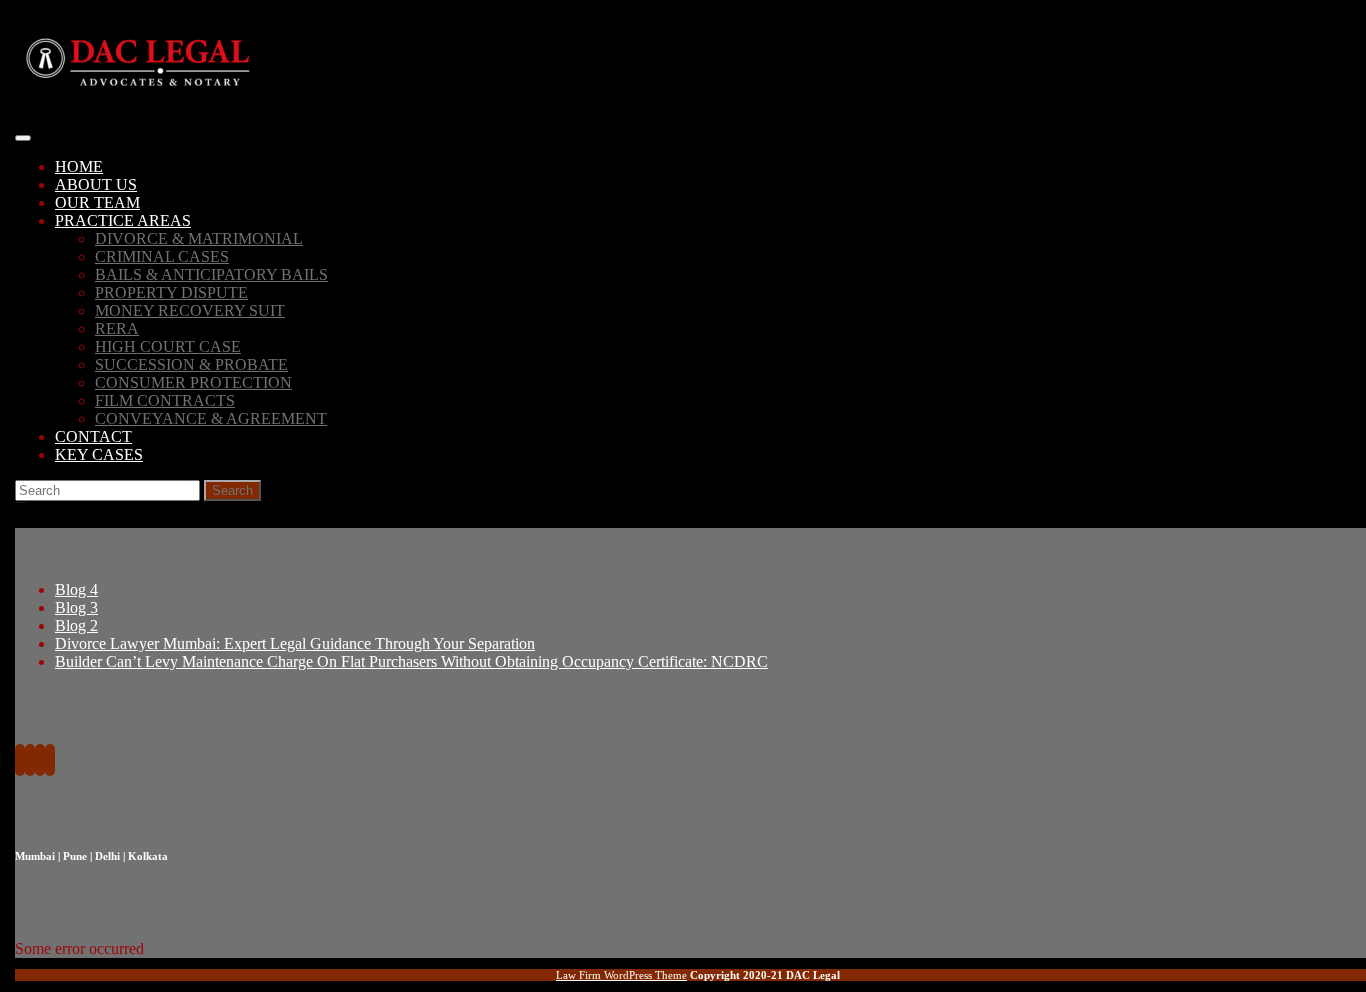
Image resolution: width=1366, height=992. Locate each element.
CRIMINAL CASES (162, 256)
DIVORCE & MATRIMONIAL (199, 238)
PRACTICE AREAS (123, 220)
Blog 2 (76, 625)
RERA (117, 328)
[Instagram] (50, 761)
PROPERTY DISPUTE (171, 292)
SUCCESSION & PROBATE (191, 364)
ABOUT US (96, 184)
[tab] (23, 138)
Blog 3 (76, 607)
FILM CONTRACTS (165, 400)
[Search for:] (109, 489)
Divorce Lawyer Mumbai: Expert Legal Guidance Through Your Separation (295, 643)
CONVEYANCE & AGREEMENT (211, 418)
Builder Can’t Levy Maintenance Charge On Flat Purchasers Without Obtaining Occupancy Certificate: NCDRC (411, 661)
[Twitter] (30, 761)
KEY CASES (99, 454)
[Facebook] (20, 761)
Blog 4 (76, 589)
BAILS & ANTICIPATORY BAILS (211, 274)
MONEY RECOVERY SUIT (190, 310)
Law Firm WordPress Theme (621, 975)
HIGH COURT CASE (168, 346)
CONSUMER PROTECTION (193, 382)
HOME (79, 166)
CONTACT (93, 436)
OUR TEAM (97, 202)
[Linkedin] (40, 761)
